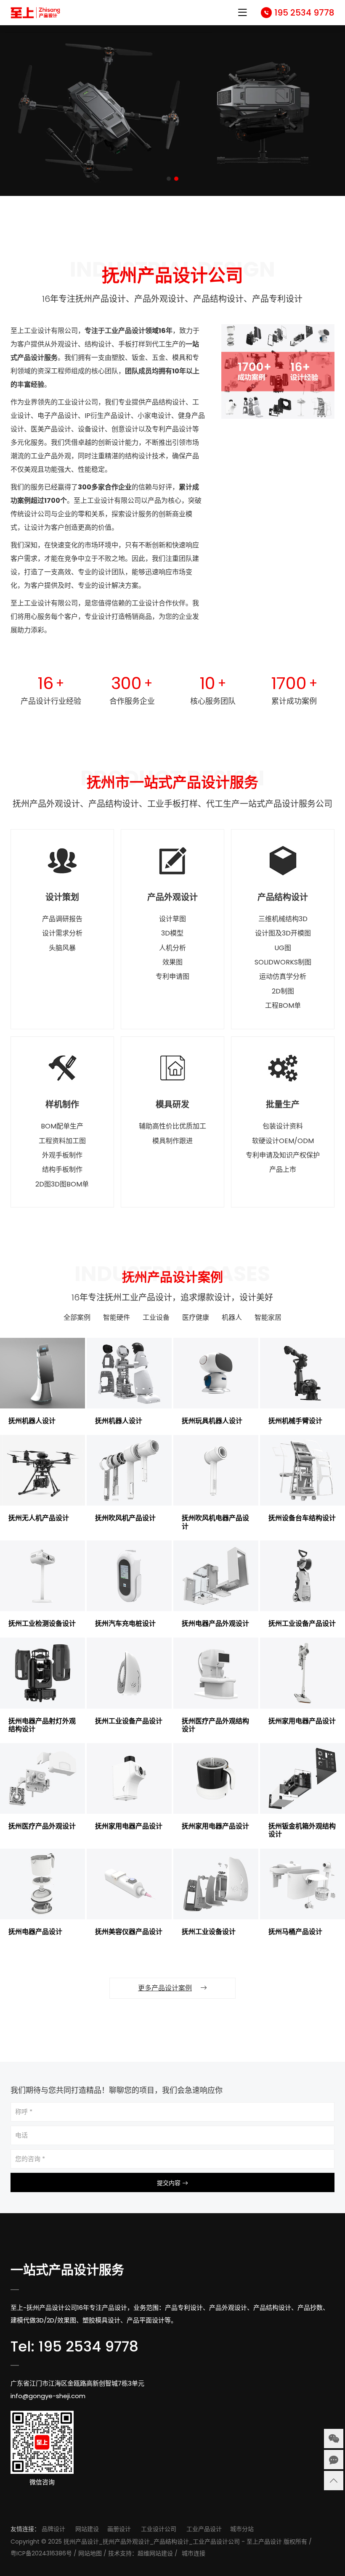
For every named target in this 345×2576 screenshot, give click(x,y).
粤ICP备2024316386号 (41, 2553)
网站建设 (87, 2529)
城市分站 (242, 2529)
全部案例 (77, 1318)
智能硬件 (117, 1318)
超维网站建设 (155, 2553)
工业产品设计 (204, 2529)
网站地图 (90, 2553)
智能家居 (268, 1318)
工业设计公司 (159, 2529)
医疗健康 (196, 1318)
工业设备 (156, 1318)
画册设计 (119, 2529)
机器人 (232, 1318)
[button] (169, 179)
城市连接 (194, 2553)
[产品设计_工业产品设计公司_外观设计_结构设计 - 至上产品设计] (36, 13)
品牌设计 (53, 2529)
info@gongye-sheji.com (48, 2396)
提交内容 (170, 2183)
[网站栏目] (242, 14)
